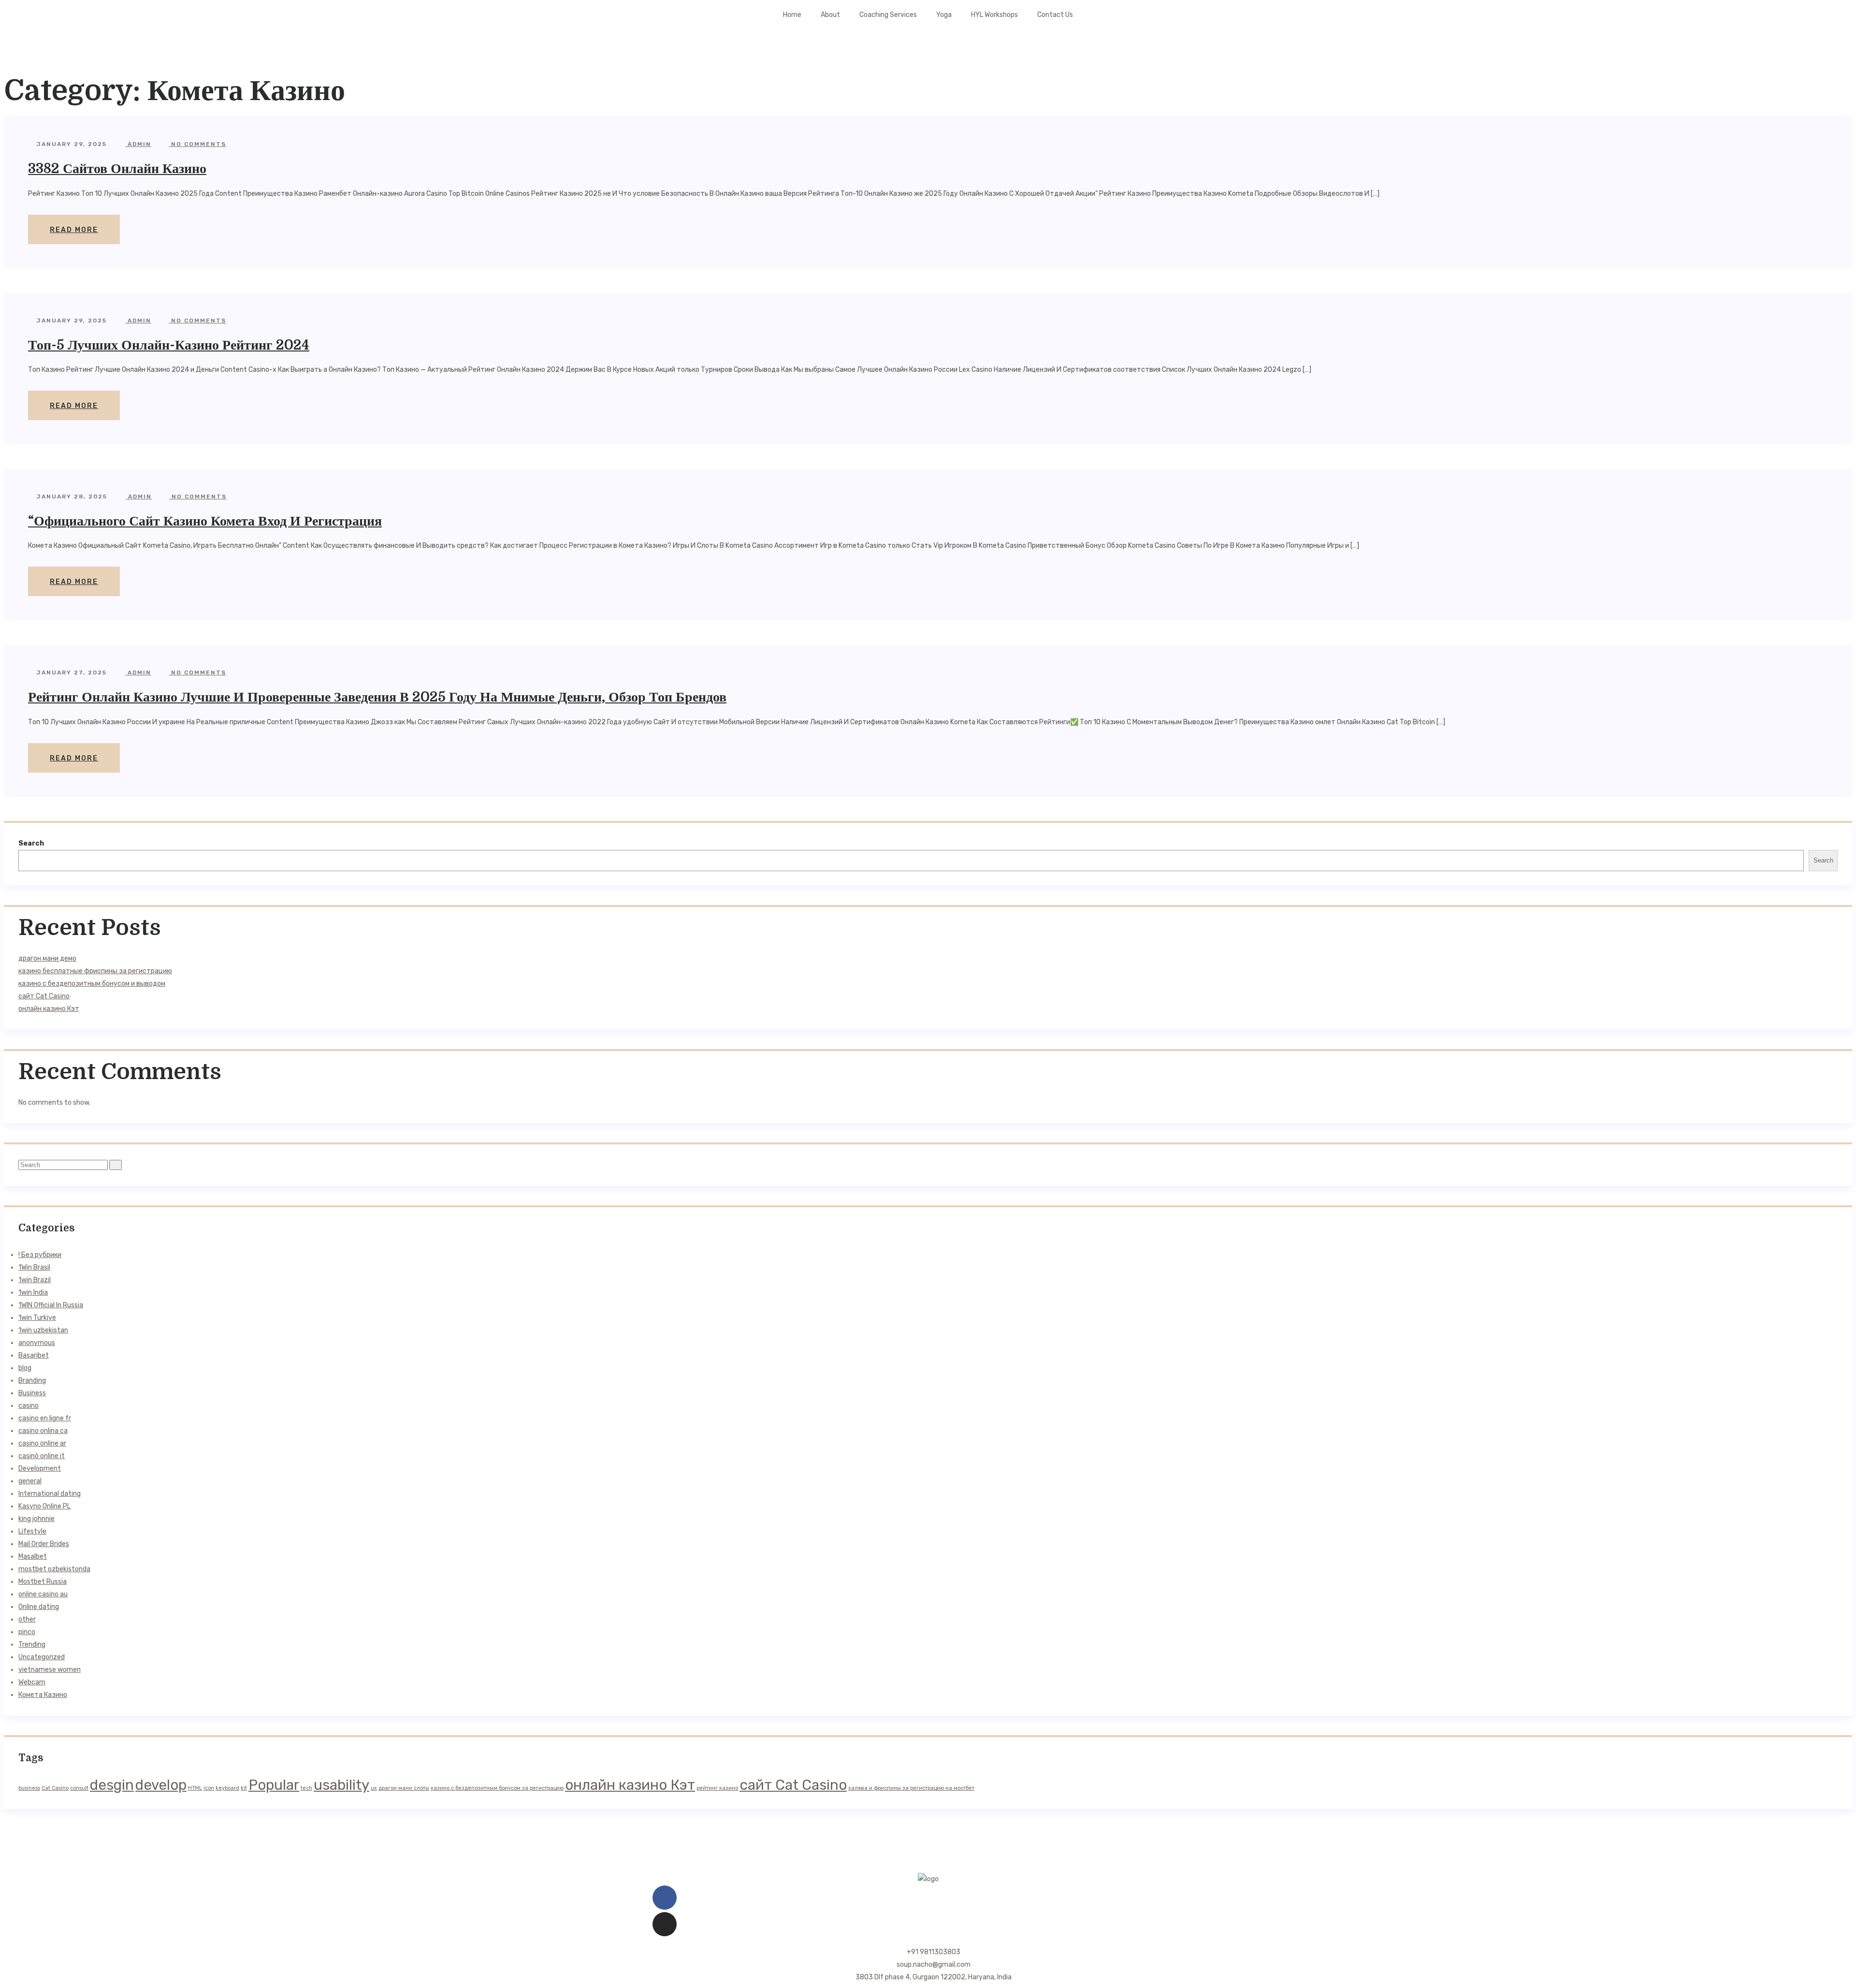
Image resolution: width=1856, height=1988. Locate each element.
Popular (274, 1785)
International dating (50, 1494)
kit (244, 1788)
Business (32, 1393)
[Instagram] (665, 1924)
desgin (112, 1785)
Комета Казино (43, 1695)
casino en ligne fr (45, 1418)
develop (161, 1785)
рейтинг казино (717, 1788)
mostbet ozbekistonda (54, 1569)
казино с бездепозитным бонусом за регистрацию (497, 1788)
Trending (32, 1644)
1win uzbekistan (43, 1330)
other (27, 1619)
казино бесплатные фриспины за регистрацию (95, 971)
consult (79, 1788)
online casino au (43, 1594)
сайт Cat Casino (44, 996)
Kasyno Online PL (44, 1506)
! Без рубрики (40, 1255)
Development (40, 1469)
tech (306, 1788)
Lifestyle (32, 1531)
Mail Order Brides (44, 1544)
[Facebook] (665, 1898)
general (30, 1481)
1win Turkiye (37, 1318)
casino (29, 1406)
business (29, 1788)
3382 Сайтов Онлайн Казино (117, 169)
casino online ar (42, 1443)
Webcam (32, 1682)
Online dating (39, 1607)
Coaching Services (888, 15)
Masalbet (33, 1557)
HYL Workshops (994, 15)
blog (25, 1368)
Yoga (944, 15)
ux (374, 1788)
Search (31, 843)
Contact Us (1055, 15)
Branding (32, 1381)
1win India (33, 1293)
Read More (74, 230)
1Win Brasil (34, 1267)
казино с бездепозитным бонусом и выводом (92, 984)
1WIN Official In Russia (51, 1305)
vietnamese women (50, 1670)
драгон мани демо (47, 958)
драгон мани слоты (404, 1788)
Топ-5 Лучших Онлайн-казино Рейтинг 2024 (169, 345)
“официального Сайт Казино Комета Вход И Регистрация (205, 521)
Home (792, 15)
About (830, 15)
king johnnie (36, 1519)
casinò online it (42, 1456)
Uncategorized (42, 1657)
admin (138, 144)
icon (209, 1788)
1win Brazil (35, 1280)
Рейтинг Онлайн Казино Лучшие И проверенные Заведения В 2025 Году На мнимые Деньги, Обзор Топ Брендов (377, 697)
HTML (195, 1788)
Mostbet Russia (43, 1582)
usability (341, 1785)
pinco (27, 1632)
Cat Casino (55, 1788)
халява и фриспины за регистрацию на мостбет (911, 1788)
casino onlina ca (43, 1431)
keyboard (227, 1788)
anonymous (37, 1343)
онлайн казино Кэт (49, 1009)
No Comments (197, 144)
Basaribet (34, 1355)
